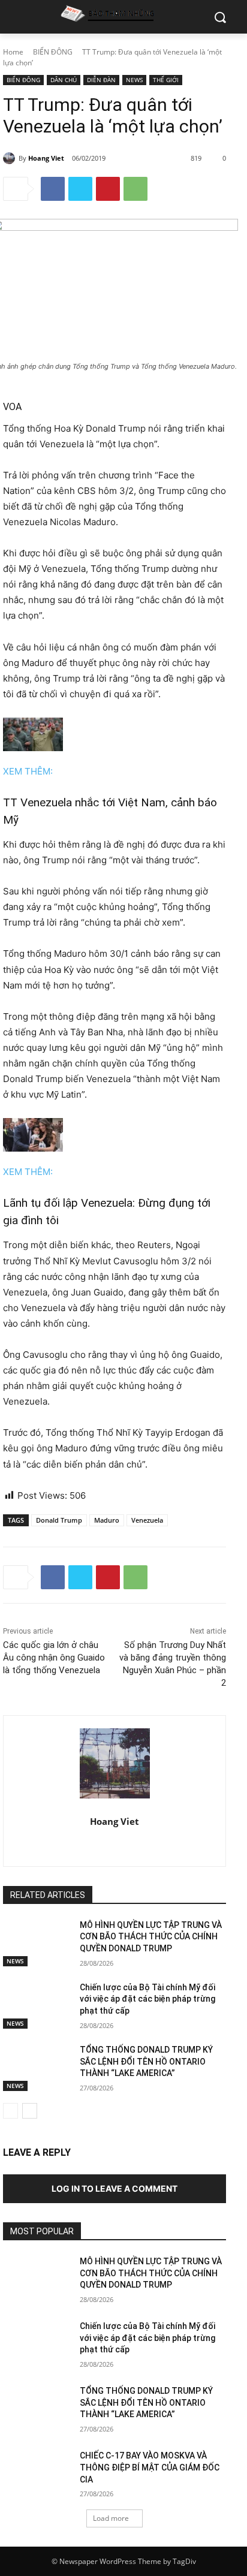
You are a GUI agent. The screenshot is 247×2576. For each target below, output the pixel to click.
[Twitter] (80, 189)
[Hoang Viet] (11, 158)
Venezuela (147, 1520)
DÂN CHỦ (64, 80)
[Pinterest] (108, 189)
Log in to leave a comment (115, 2188)
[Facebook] (53, 189)
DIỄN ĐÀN (101, 80)
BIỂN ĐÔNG (53, 52)
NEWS (134, 80)
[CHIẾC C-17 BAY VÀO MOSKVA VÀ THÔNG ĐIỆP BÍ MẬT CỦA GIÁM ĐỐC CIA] (37, 2473)
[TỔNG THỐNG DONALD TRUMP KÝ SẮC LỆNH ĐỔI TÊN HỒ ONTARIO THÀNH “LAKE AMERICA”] (37, 2068)
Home (13, 52)
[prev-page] (10, 2111)
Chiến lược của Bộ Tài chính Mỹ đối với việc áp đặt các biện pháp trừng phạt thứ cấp (147, 1999)
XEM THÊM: (28, 771)
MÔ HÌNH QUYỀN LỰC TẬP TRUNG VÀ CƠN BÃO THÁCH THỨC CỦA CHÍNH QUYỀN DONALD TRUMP (151, 1937)
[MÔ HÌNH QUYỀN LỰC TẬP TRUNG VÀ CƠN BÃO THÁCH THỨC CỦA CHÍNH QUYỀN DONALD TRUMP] (37, 1943)
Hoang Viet (46, 158)
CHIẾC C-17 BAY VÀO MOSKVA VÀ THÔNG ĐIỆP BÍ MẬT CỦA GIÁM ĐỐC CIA (150, 2467)
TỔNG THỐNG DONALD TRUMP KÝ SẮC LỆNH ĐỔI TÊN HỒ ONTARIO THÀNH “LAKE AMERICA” (146, 2061)
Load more (111, 2518)
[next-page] (30, 2111)
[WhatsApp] (135, 189)
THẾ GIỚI (166, 80)
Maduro (107, 1520)
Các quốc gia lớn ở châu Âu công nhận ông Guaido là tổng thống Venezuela (54, 1658)
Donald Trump (59, 1520)
